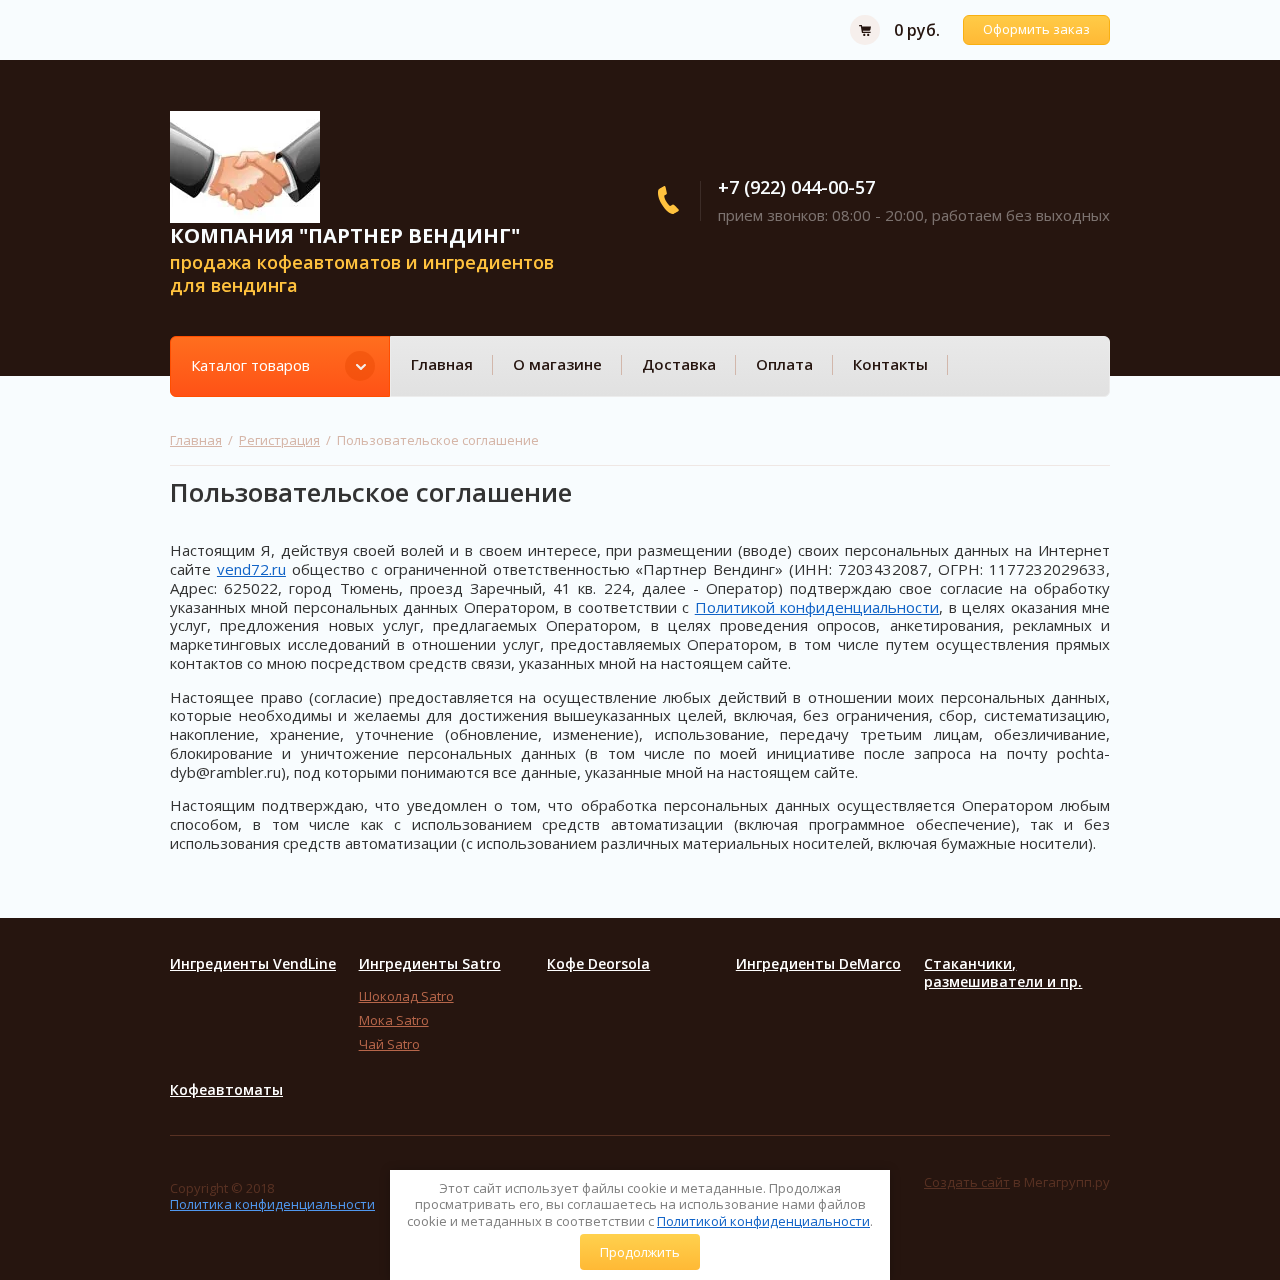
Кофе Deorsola (598, 964)
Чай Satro (389, 1044)
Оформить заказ (1036, 29)
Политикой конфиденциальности (763, 1221)
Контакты (890, 364)
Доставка (679, 364)
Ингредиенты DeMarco (818, 964)
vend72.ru (251, 569)
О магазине (557, 364)
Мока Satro (394, 1020)
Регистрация (279, 440)
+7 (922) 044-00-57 (796, 187)
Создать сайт (967, 1182)
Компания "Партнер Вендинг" (345, 235)
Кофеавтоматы (226, 1090)
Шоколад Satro (406, 996)
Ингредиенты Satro (430, 964)
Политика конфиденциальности (272, 1204)
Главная (442, 364)
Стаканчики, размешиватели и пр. (1003, 973)
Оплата (784, 364)
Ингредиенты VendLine (253, 964)
